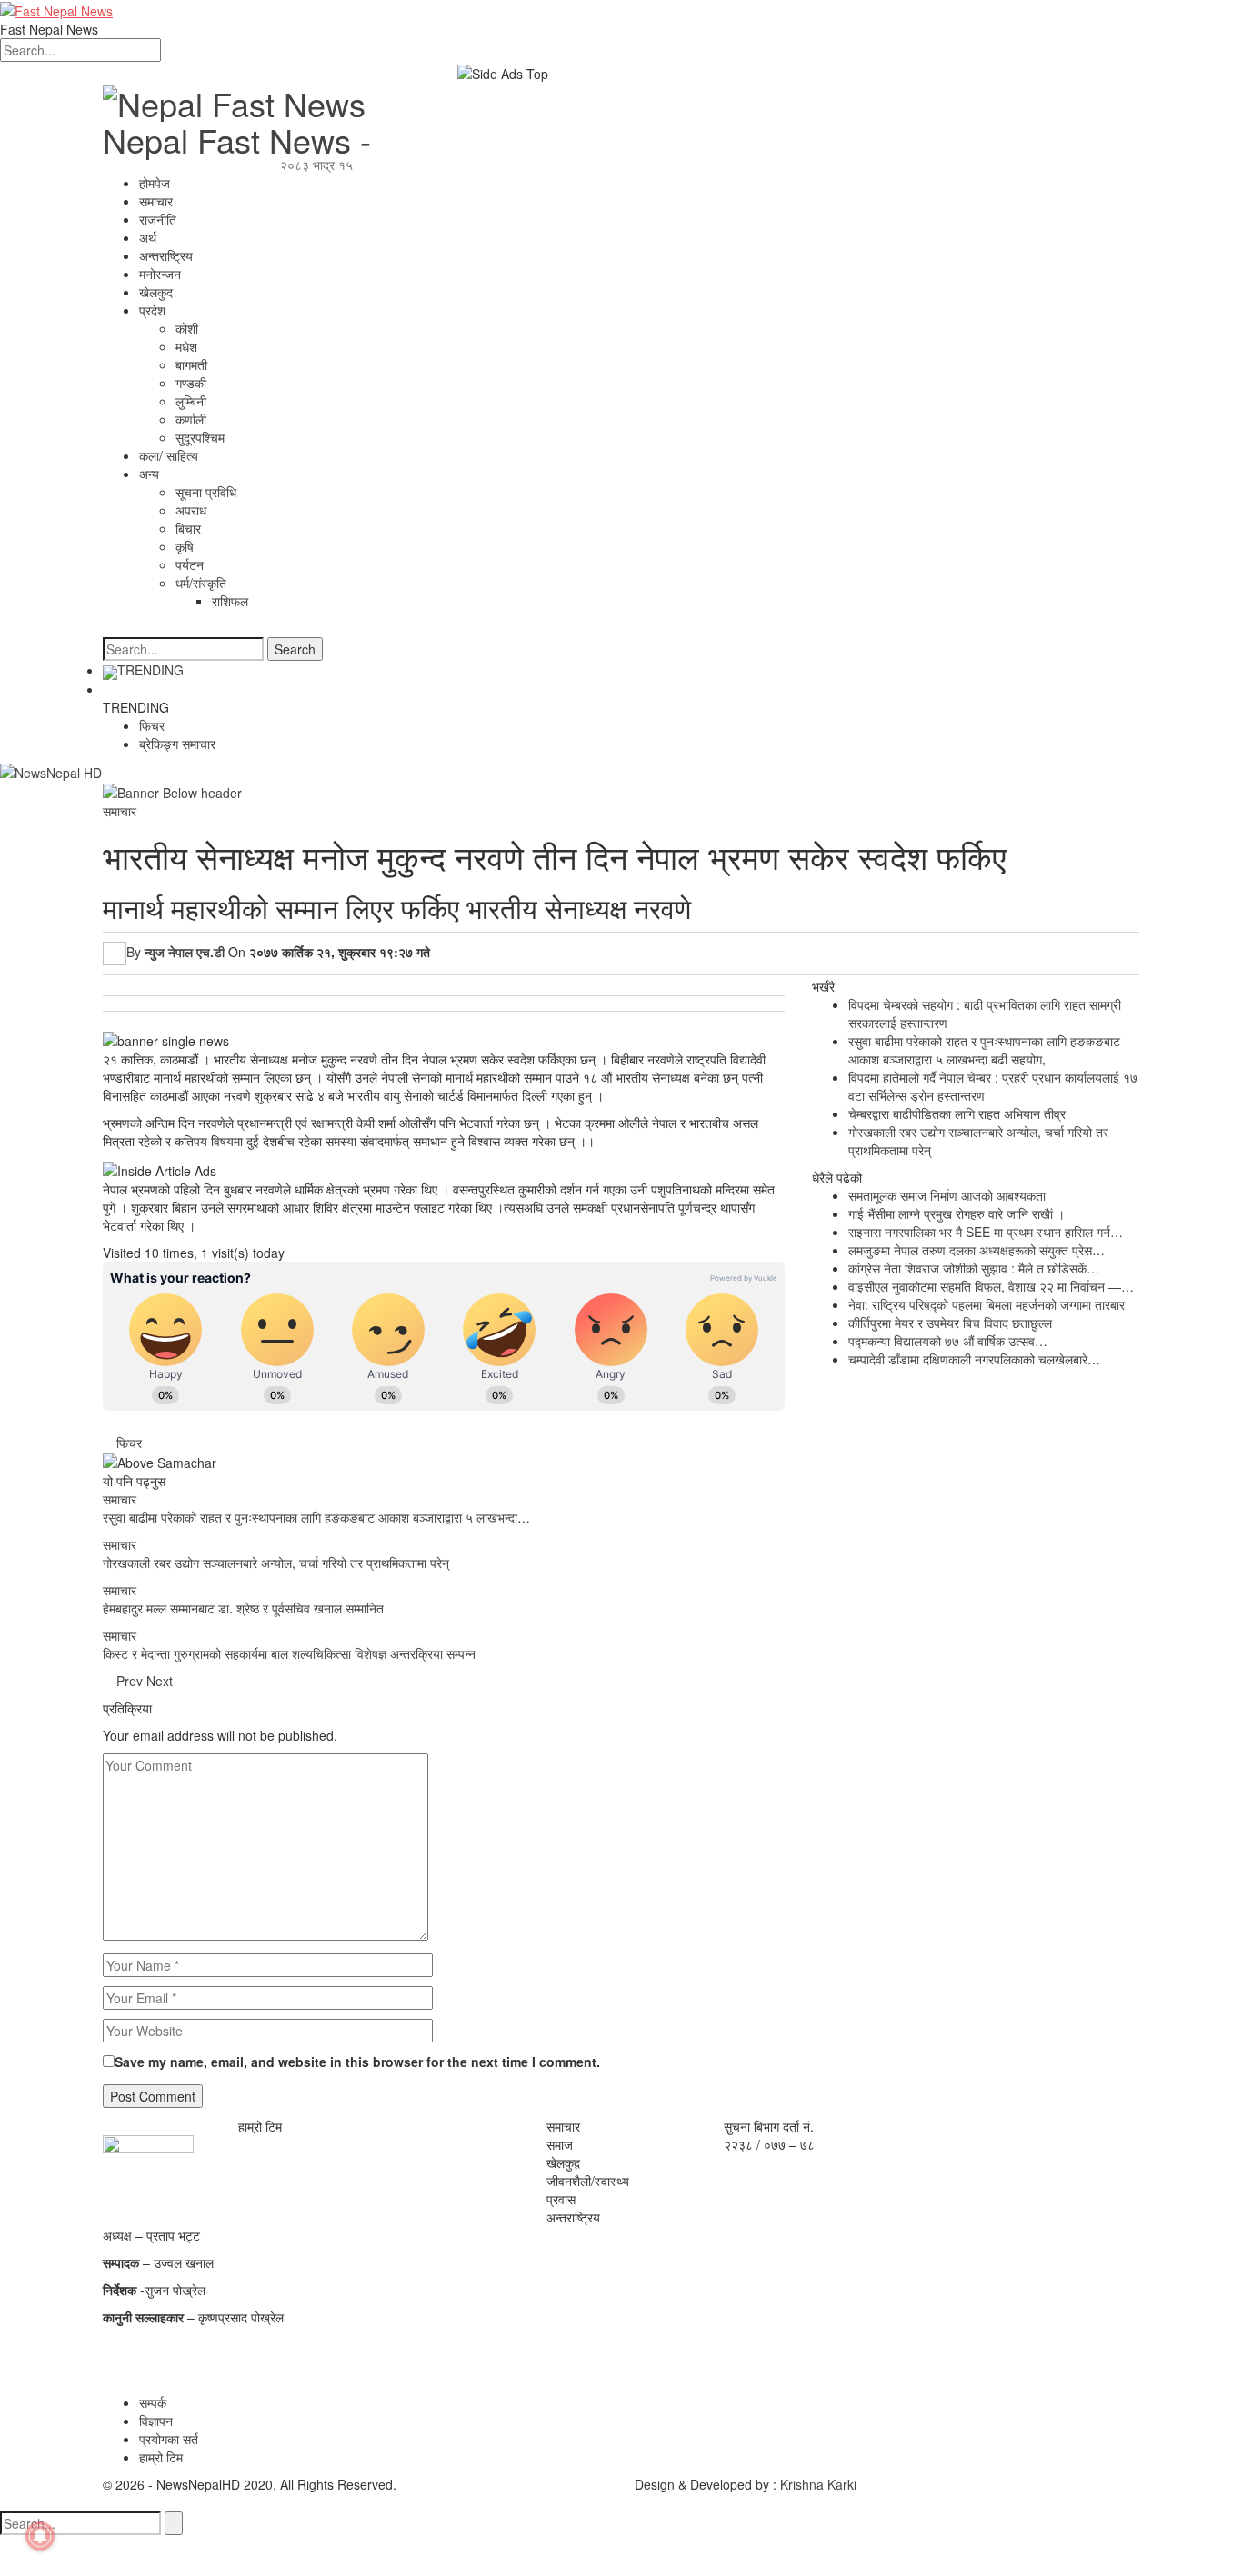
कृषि (185, 546)
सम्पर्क (153, 2402)
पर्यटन (190, 564)
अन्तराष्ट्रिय (166, 255)
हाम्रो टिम (161, 2457)
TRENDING (150, 670)
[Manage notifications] (40, 2536)
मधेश (186, 346)
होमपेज (155, 183)
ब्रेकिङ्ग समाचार (177, 744)
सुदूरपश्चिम (200, 437)
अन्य (149, 474)
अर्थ (148, 237)
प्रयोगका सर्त (169, 2439)
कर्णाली (191, 419)
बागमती (191, 364)
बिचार (188, 528)
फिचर (152, 725)
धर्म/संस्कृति (201, 583)
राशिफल (230, 601)
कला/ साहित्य (169, 455)
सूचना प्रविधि (206, 492)
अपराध (191, 510)
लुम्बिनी (191, 401)
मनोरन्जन (160, 274)
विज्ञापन (156, 2421)
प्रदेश (152, 310)
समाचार (156, 201)
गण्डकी (191, 383)
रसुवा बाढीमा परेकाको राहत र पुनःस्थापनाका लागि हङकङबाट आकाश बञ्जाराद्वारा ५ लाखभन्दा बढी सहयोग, (984, 1050)
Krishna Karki (818, 2484)
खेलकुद (156, 292)
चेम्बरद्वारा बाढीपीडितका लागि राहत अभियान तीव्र (957, 1113)
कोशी (187, 328)
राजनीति (158, 219)
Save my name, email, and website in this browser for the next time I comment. (357, 2062)
